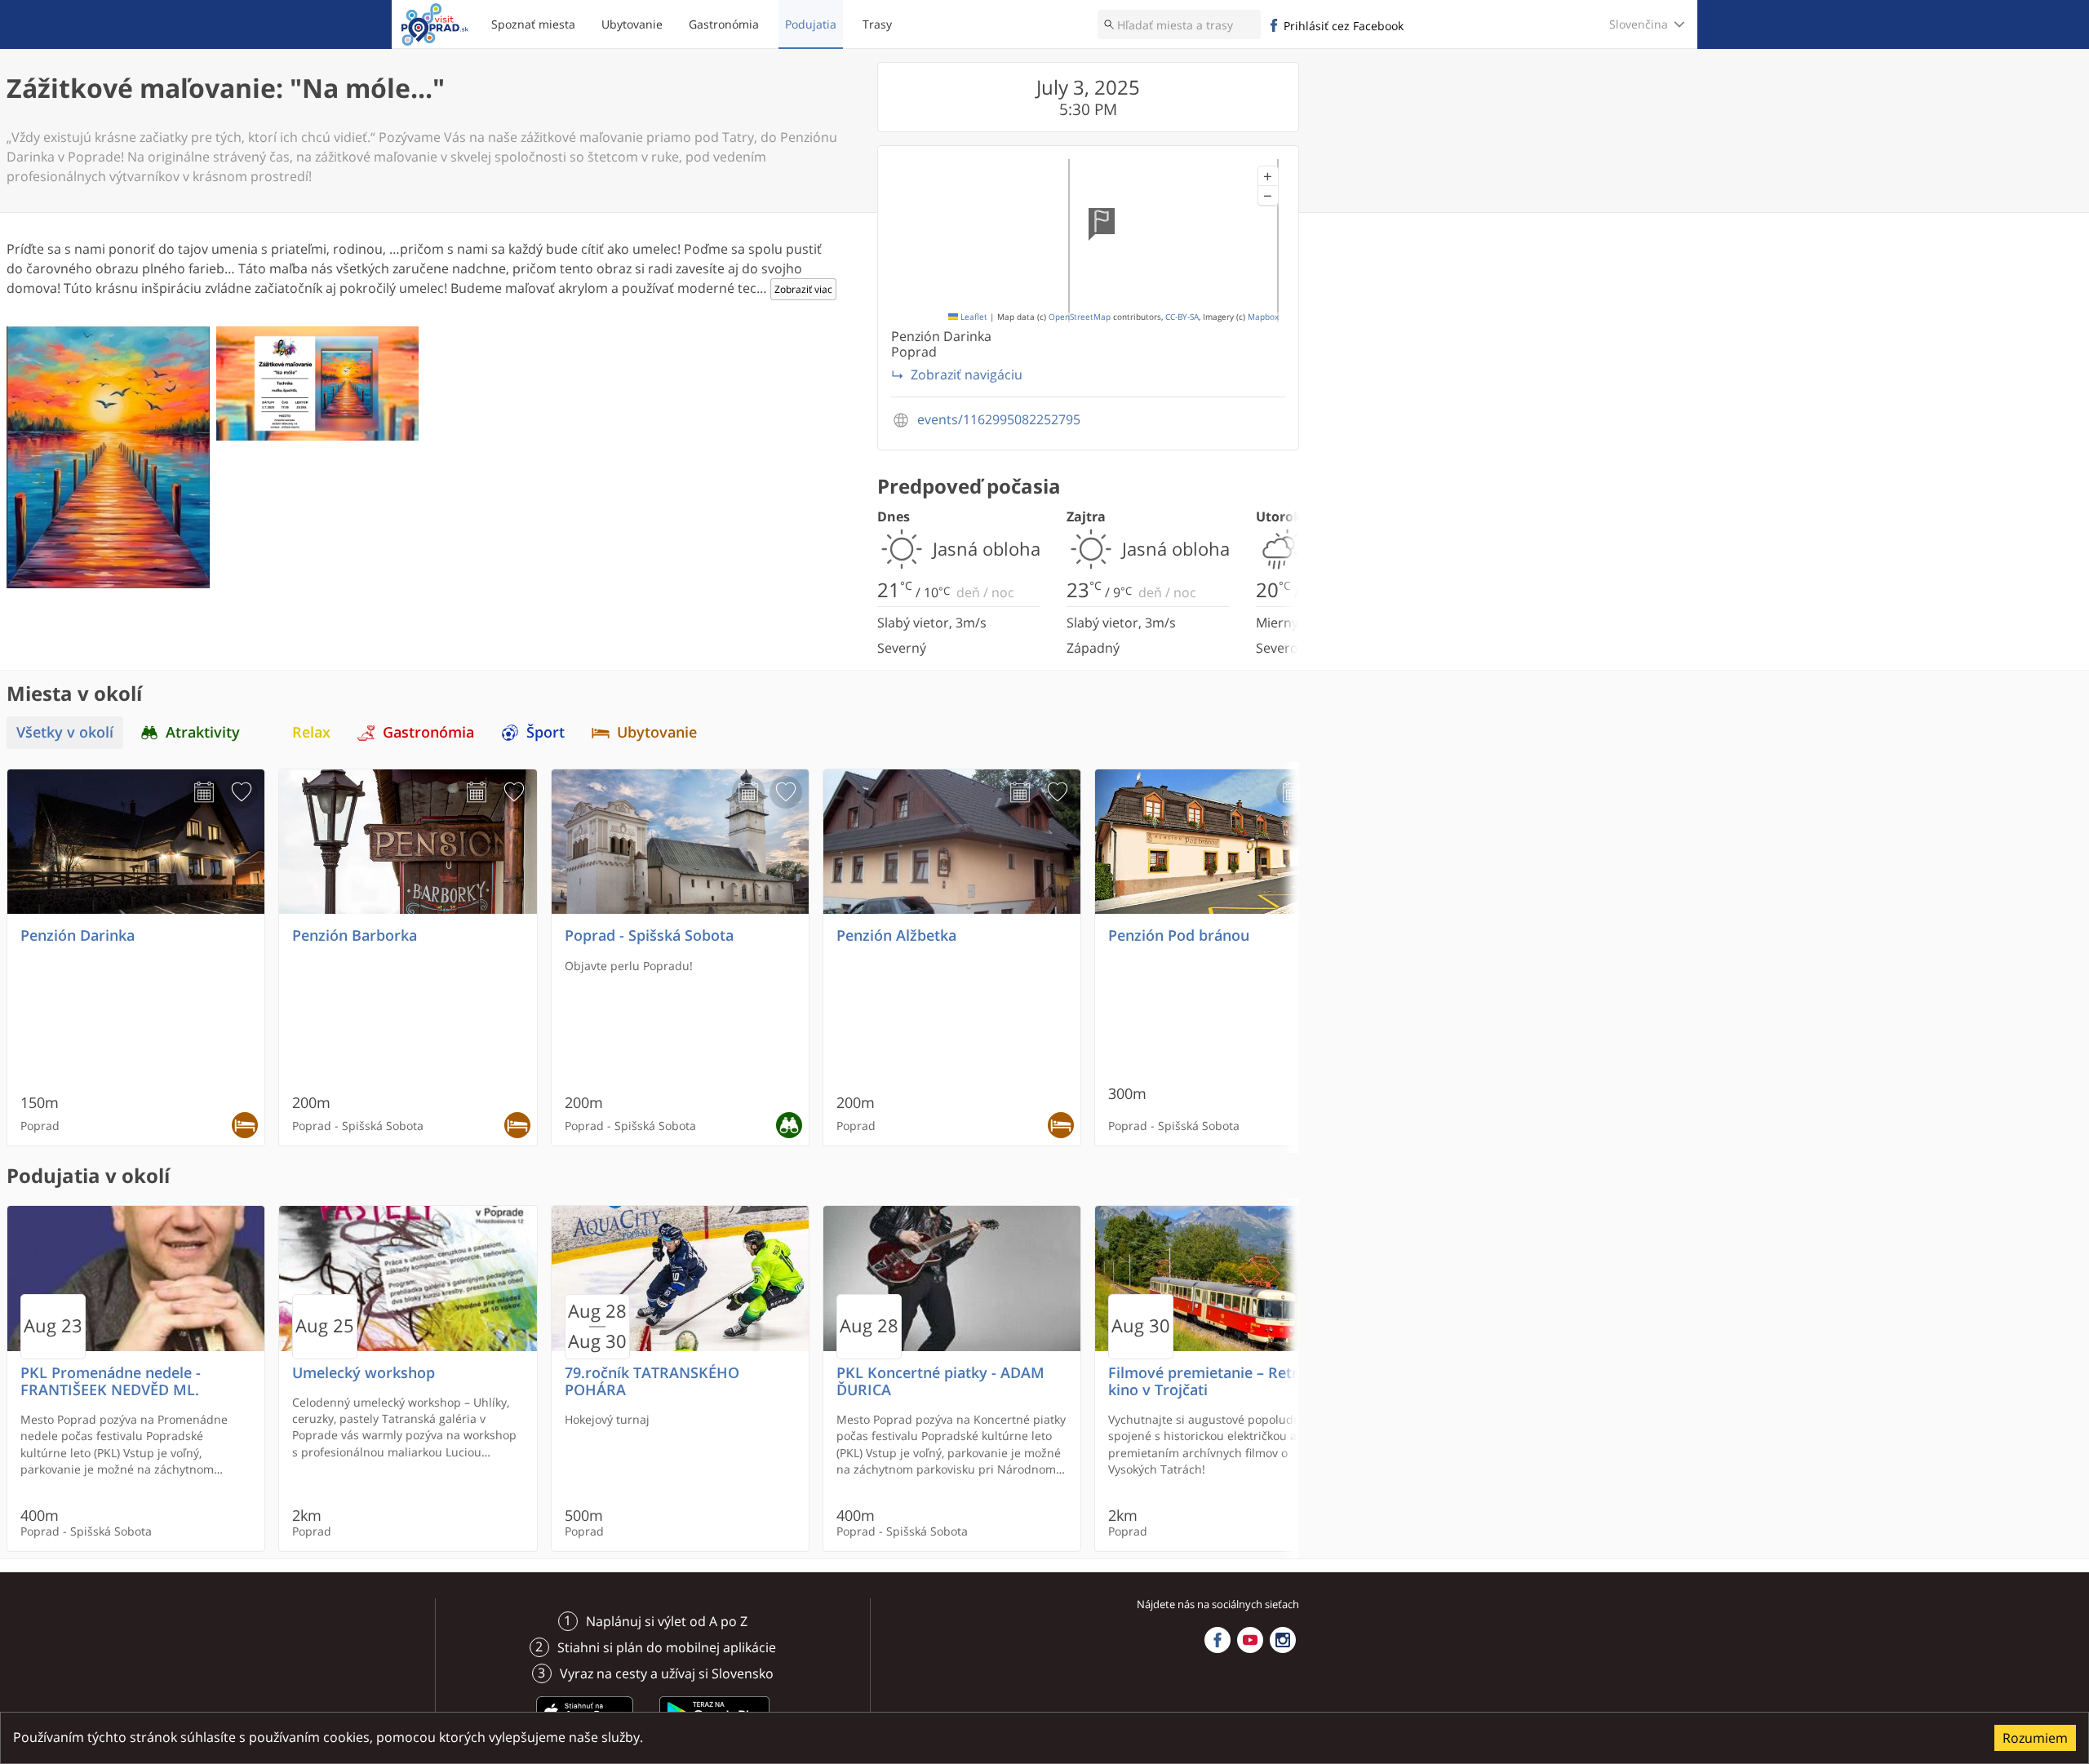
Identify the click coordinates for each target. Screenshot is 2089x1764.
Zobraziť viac (803, 289)
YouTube (1250, 1640)
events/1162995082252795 (999, 420)
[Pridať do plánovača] (204, 792)
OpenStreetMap (1080, 317)
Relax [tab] (311, 732)
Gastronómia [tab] (428, 732)
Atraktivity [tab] (203, 732)
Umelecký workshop (364, 1373)
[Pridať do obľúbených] (242, 792)
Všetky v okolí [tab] (65, 732)
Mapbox (1263, 317)
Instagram (1283, 1640)
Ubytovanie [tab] (657, 732)
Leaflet (973, 317)
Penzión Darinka (78, 935)
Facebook (1217, 1640)
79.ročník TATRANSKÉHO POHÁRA (652, 1381)
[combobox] (1179, 24)
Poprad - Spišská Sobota (649, 935)
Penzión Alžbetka (896, 935)
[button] (1268, 176)
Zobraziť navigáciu (967, 375)
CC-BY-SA (1182, 317)
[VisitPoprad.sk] (435, 24)
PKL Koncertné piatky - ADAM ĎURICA (940, 1381)
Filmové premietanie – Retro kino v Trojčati (1208, 1381)
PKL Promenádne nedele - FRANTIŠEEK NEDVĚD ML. (111, 1381)
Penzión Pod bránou (1179, 935)
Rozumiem (2035, 1738)
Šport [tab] (546, 732)
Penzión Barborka (355, 935)
